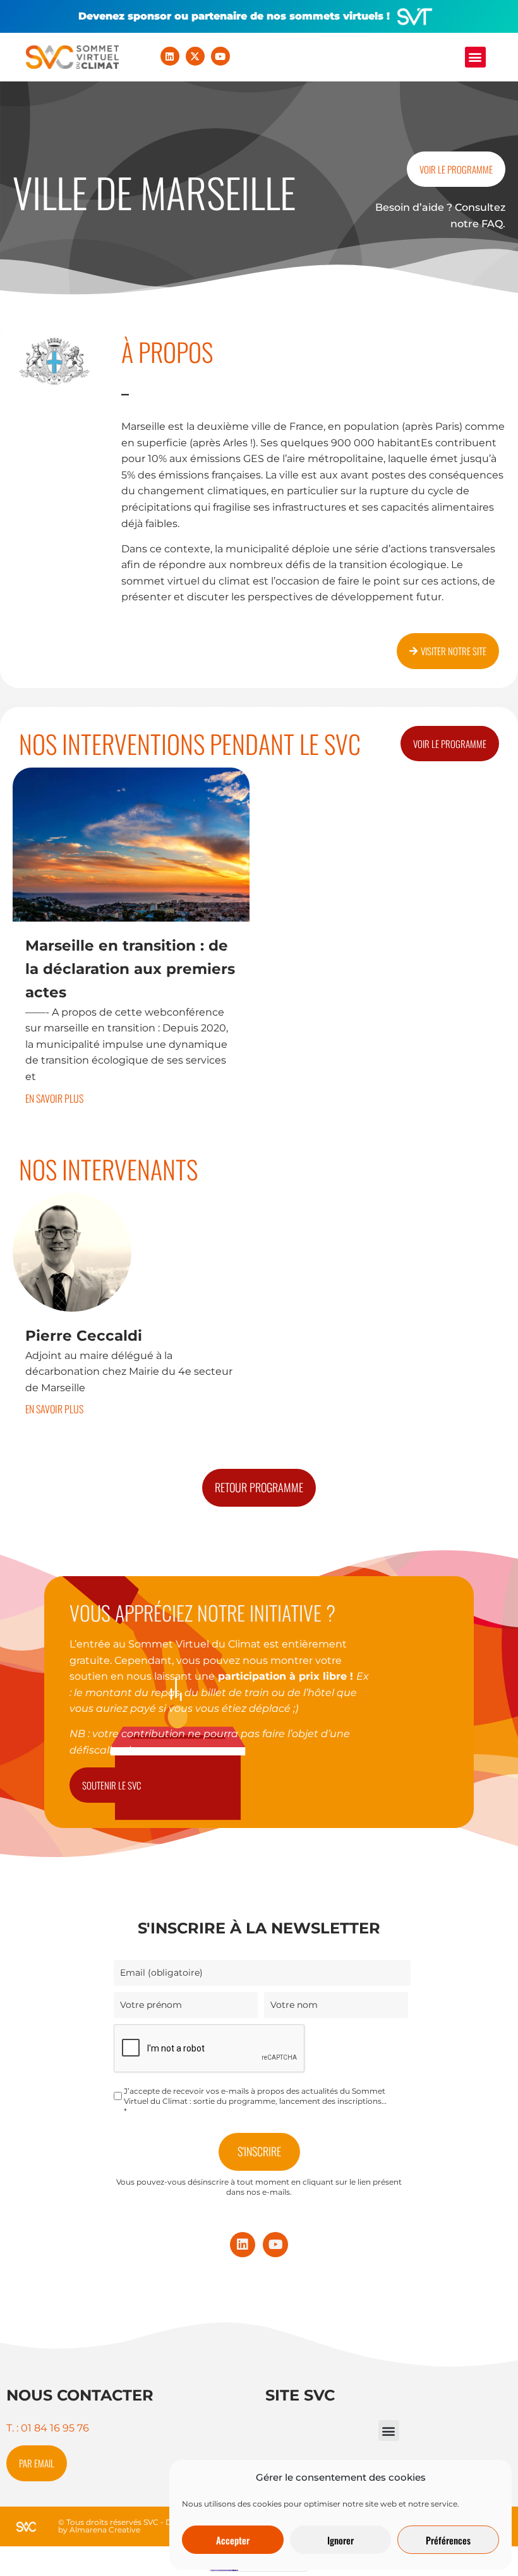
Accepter (233, 2540)
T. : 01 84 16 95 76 (48, 2428)
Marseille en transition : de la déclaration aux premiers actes (130, 969)
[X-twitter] (195, 56)
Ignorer (340, 2540)
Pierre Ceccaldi (84, 1336)
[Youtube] (220, 56)
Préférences (448, 2540)
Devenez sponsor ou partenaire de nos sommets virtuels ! (234, 16)
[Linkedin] (170, 56)
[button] (475, 57)
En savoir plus (54, 1098)
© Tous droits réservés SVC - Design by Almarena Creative (125, 2526)
